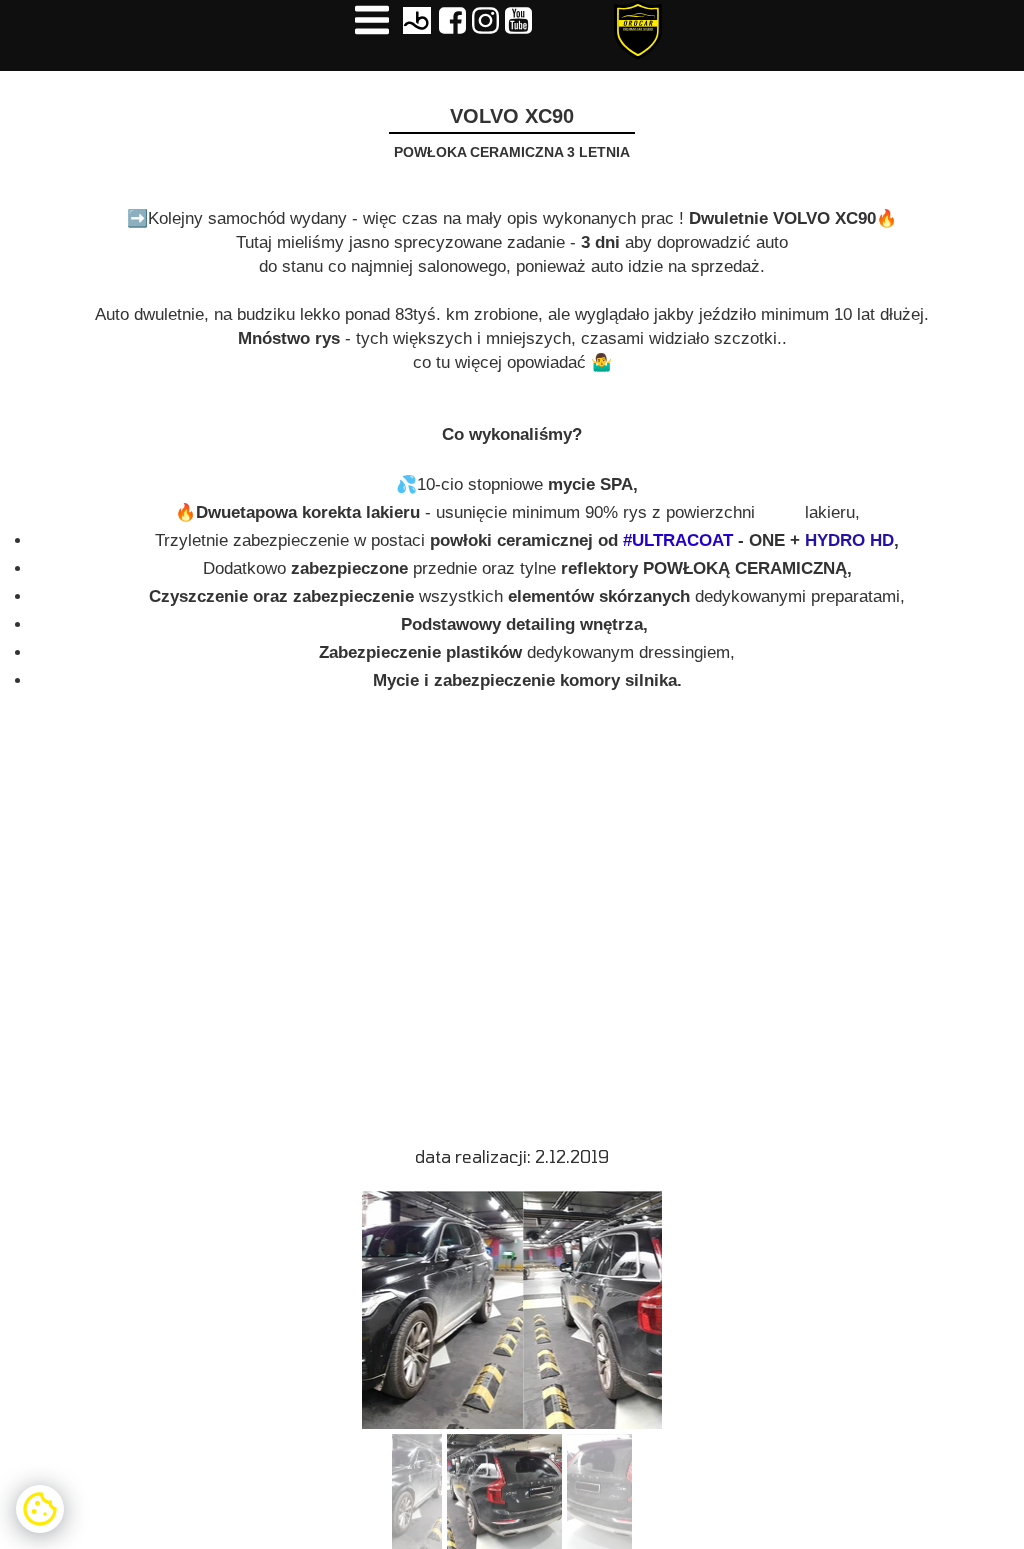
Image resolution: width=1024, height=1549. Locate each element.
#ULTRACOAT (678, 540)
